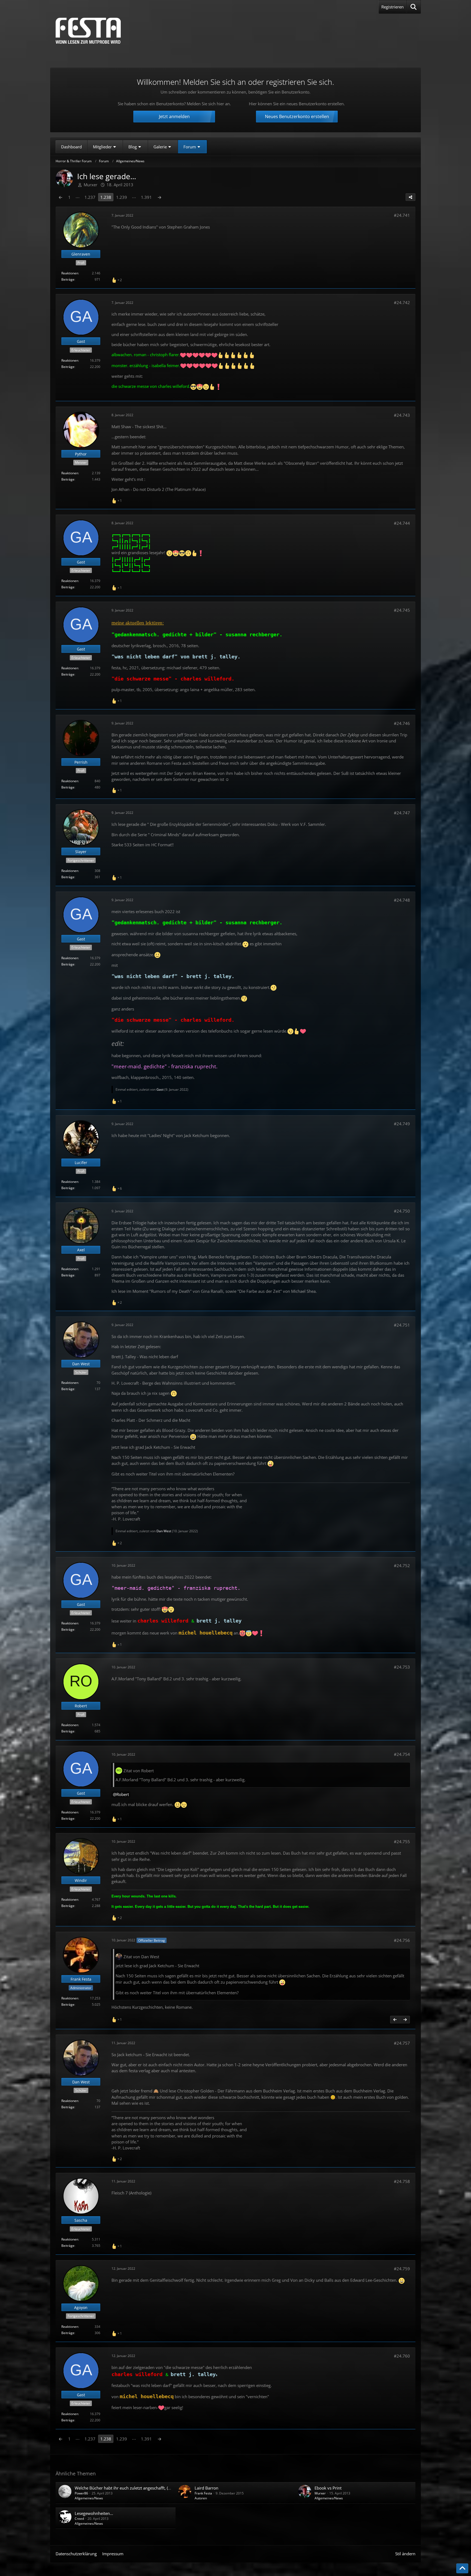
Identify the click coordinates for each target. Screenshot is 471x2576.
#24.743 (402, 415)
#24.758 (402, 2181)
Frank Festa (203, 2493)
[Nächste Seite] (159, 197)
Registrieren (392, 7)
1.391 (146, 197)
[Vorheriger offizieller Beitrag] (395, 2020)
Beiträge (68, 279)
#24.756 (402, 1940)
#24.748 (402, 900)
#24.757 (402, 2043)
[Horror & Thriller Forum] (88, 31)
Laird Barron (206, 2488)
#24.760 (402, 2356)
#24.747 (402, 813)
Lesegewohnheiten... (94, 2513)
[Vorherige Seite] (61, 197)
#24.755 (402, 1842)
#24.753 (402, 1667)
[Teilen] (410, 197)
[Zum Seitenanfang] (462, 2568)
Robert (123, 1794)
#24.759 (402, 2269)
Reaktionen (70, 273)
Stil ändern (405, 2554)
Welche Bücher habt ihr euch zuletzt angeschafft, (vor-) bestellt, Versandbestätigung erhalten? (162, 2488)
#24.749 (402, 1124)
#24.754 (402, 1754)
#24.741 (402, 215)
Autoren (201, 2498)
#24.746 (402, 723)
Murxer (320, 2493)
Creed (79, 2519)
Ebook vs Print (328, 2488)
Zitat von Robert (139, 1771)
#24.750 (402, 1211)
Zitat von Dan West (141, 1957)
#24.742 (402, 302)
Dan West (164, 1531)
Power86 (81, 2493)
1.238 (106, 197)
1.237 (90, 197)
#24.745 (402, 610)
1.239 (122, 197)
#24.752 (402, 1566)
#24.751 (402, 1325)
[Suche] (414, 7)
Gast (160, 1089)
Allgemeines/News (89, 2498)
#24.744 (402, 523)
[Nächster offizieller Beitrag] (405, 2020)
